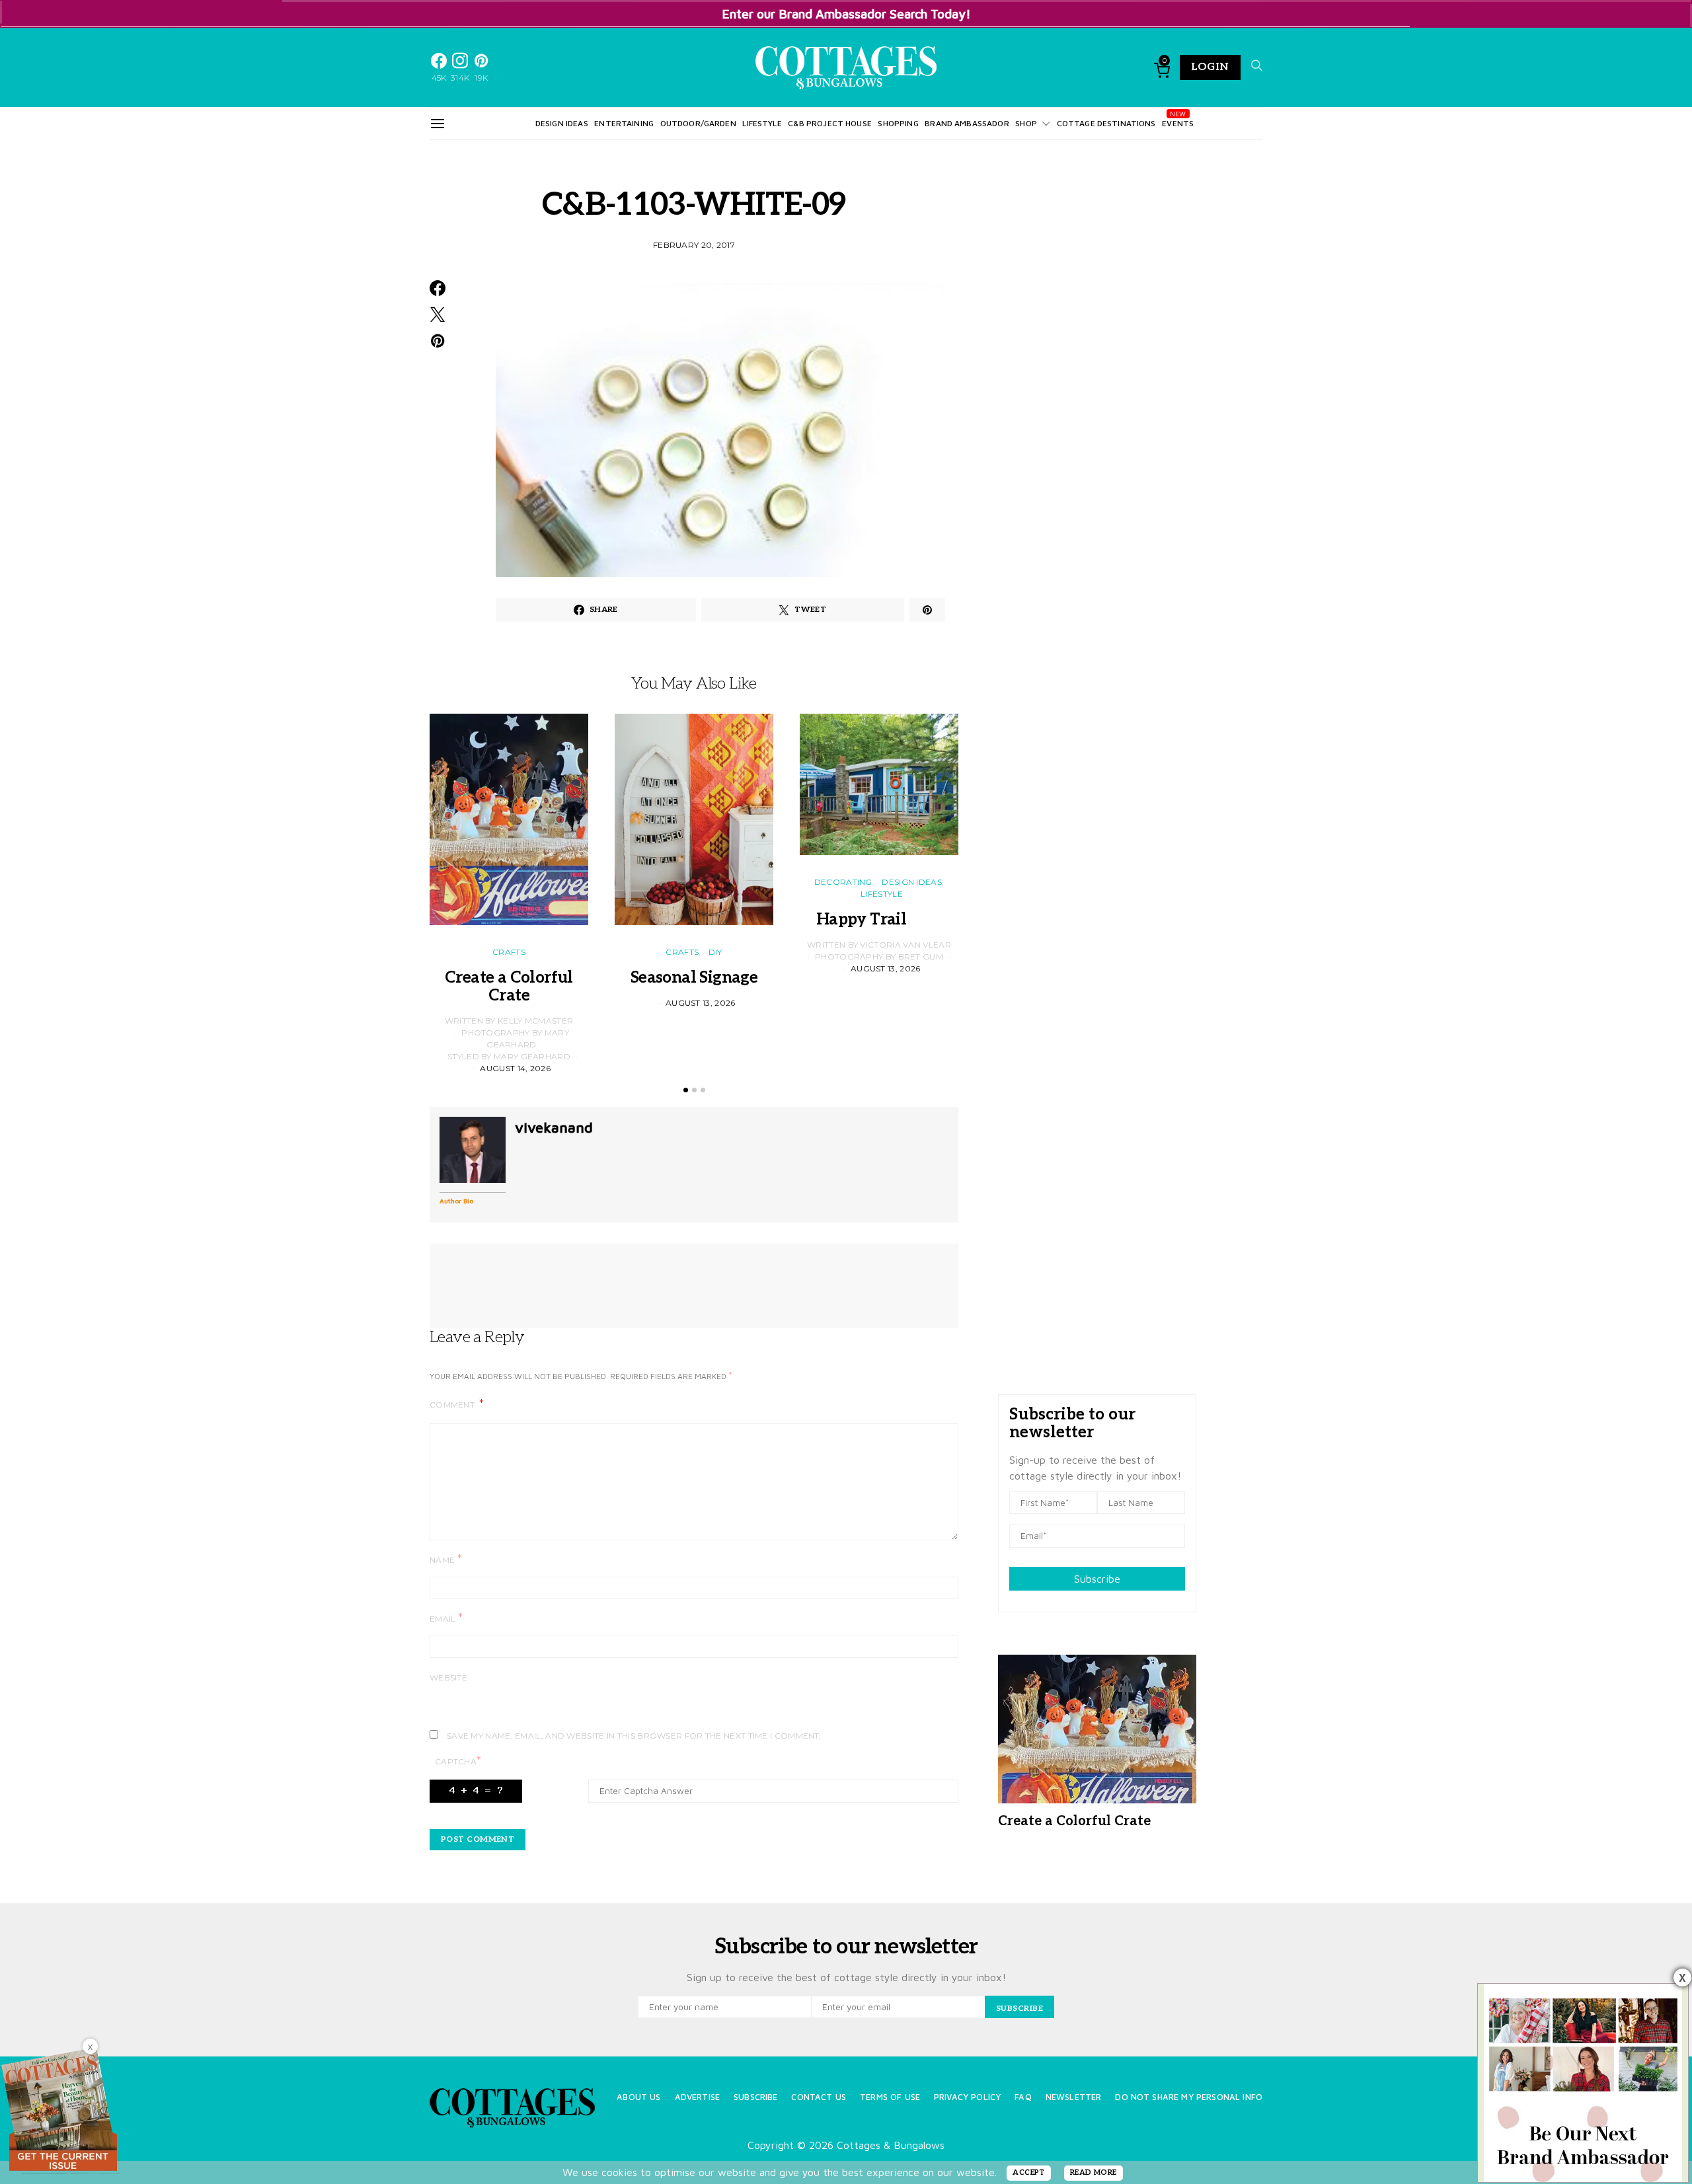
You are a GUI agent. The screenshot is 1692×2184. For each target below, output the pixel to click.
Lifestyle (762, 123)
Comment (453, 1405)
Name (446, 1559)
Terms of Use (890, 2097)
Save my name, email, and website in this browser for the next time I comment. (634, 1736)
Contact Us (819, 2097)
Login (1210, 67)
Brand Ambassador (967, 123)
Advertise (697, 2097)
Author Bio (456, 1201)
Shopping (898, 123)
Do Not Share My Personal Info (1189, 2097)
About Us (638, 2097)
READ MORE (1094, 2172)
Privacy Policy (967, 2097)
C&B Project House (830, 123)
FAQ (1023, 2097)
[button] (686, 1090)
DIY (715, 952)
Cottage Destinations (1106, 123)
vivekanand (554, 1127)
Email (446, 1618)
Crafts (509, 952)
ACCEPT (1029, 2172)
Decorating (843, 882)
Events (1178, 123)
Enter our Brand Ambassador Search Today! (846, 14)
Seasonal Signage (694, 978)
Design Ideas (562, 123)
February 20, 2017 (694, 245)
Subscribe (1097, 1579)
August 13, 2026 (701, 1003)
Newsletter (1074, 2097)
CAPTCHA (458, 1761)
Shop (1026, 123)
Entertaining (624, 123)
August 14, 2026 (515, 1068)
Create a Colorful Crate (509, 987)
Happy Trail (879, 920)
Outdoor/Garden (698, 123)
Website (448, 1677)
